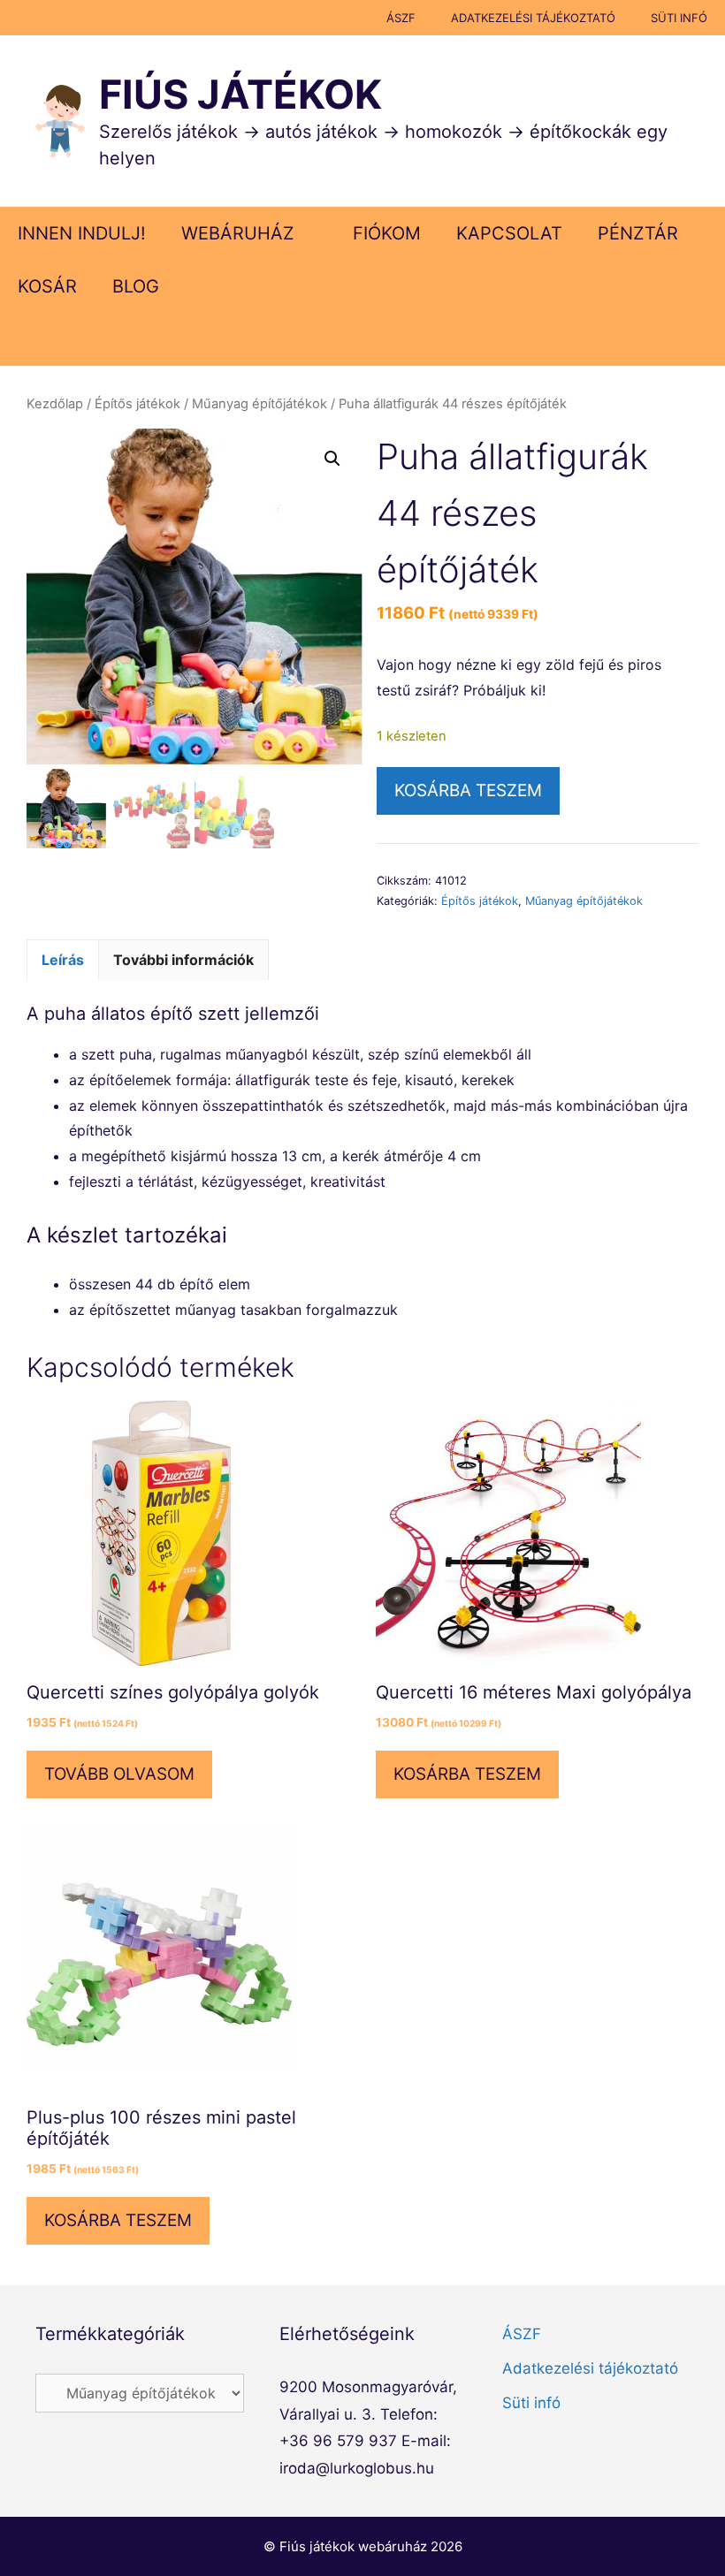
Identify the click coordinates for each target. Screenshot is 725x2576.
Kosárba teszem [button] (467, 1774)
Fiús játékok (240, 94)
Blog (136, 286)
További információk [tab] (183, 960)
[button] (332, 459)
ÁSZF (401, 18)
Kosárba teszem (468, 790)
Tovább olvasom (119, 1774)
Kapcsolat (509, 233)
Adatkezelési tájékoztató (533, 18)
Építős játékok (137, 404)
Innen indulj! (82, 233)
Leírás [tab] (63, 960)
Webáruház (238, 233)
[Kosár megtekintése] (700, 339)
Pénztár (638, 233)
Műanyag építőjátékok (259, 404)
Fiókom (387, 233)
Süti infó (679, 18)
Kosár (47, 286)
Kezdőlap (55, 404)
